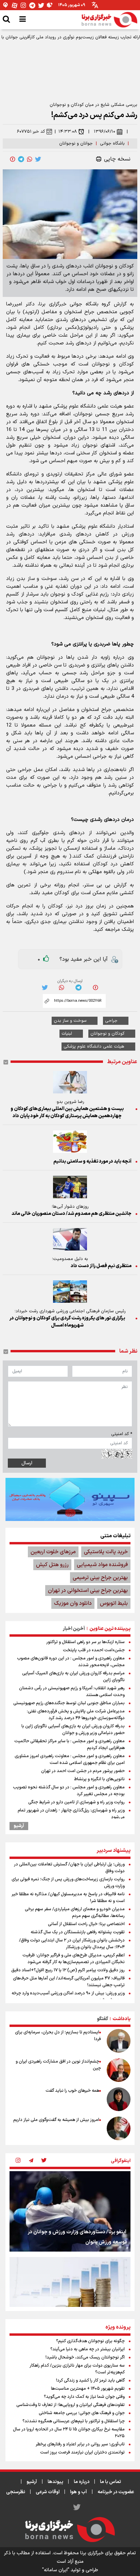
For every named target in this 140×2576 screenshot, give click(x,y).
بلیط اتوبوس (114, 1603)
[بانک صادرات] (70, 1499)
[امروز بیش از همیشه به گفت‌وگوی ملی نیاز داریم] (119, 2128)
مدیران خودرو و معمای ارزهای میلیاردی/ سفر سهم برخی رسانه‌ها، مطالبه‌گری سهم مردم (75, 1913)
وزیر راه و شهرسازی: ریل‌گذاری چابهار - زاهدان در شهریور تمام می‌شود (71, 1814)
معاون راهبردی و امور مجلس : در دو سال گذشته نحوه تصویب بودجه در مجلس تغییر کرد (69, 1791)
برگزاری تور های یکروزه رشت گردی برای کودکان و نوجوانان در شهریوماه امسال (67, 1322)
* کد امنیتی (122, 1434)
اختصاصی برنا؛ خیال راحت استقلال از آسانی (86, 1924)
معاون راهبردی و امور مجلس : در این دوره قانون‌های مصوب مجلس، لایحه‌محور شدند (71, 1662)
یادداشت (121, 2019)
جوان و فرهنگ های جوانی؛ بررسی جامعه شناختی (82, 2413)
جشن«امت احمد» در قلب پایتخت (94, 1650)
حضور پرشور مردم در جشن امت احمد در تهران (83, 1771)
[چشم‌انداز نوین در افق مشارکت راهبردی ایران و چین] (119, 2070)
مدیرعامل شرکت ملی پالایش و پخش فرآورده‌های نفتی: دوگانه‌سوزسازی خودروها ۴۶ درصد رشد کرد (76, 1715)
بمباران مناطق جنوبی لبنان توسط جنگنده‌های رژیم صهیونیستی (69, 1703)
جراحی (111, 1021)
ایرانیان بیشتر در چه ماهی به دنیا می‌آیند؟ (87, 2349)
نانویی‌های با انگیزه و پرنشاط (99, 1779)
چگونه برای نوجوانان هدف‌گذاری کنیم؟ (90, 2341)
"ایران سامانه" (56, 2570)
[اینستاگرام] (23, 5)
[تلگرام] (32, 5)
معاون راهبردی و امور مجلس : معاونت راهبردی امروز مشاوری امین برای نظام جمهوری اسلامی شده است (70, 1760)
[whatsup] (30, 159)
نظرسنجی (16, 2492)
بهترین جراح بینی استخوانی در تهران (88, 1591)
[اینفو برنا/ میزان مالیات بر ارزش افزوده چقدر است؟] (70, 2297)
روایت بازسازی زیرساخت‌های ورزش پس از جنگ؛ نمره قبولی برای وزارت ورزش (68, 1883)
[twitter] (38, 159)
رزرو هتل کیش (52, 1565)
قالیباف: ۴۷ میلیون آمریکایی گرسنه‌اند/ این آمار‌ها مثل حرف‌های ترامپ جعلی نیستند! (69, 1982)
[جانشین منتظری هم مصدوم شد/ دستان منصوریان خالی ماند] (70, 1187)
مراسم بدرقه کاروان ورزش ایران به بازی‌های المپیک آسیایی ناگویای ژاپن (73, 1677)
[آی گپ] (6, 5)
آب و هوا (78, 2492)
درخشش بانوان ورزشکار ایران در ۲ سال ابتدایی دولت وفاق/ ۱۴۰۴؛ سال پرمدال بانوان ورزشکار (72, 1944)
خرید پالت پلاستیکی (106, 1552)
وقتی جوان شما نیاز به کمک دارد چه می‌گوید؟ (84, 2397)
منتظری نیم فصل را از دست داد (101, 1266)
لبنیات (67, 1034)
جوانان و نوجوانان (76, 144)
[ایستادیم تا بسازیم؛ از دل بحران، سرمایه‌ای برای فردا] (119, 2041)
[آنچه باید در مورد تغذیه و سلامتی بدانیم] (70, 1142)
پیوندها (55, 2482)
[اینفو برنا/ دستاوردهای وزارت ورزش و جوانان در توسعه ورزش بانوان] (70, 2211)
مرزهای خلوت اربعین (53, 1552)
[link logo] (109, 20)
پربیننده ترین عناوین (110, 1629)
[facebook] (13, 159)
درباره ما (82, 2482)
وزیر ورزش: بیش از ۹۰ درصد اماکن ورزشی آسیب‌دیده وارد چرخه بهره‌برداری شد (68, 1997)
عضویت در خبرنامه (116, 2492)
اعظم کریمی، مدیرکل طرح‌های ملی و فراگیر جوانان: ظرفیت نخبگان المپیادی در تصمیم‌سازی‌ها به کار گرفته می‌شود (74, 1959)
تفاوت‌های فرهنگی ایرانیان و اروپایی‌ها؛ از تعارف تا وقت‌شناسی (71, 2405)
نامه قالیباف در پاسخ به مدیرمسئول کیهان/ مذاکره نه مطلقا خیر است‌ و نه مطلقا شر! (68, 1898)
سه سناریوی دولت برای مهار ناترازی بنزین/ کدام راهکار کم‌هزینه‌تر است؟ (77, 2369)
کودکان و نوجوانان (107, 1034)
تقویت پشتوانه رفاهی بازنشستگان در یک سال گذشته (78, 1932)
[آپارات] (15, 5)
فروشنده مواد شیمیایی (102, 1565)
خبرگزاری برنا (53, 304)
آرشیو (19, 1826)
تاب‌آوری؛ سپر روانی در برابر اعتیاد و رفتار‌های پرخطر (80, 2444)
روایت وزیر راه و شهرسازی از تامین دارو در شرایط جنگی (76, 1802)
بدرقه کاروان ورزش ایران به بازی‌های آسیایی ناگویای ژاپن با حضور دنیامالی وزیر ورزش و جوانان (73, 1730)
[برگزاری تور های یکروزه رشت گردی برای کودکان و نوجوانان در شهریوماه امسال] (70, 1292)
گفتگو (102, 2019)
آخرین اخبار (74, 1629)
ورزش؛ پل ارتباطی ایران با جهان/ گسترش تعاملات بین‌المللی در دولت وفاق (69, 1868)
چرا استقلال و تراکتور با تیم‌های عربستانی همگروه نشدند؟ (74, 2421)
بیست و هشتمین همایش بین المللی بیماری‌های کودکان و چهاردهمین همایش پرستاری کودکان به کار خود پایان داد (67, 1112)
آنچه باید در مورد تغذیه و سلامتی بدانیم (92, 1161)
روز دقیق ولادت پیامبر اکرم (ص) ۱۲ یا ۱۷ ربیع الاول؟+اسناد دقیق (68, 1970)
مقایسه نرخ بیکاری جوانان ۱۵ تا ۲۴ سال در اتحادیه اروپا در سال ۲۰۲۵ (69, 2433)
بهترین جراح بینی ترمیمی (100, 1578)
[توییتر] (41, 5)
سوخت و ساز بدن (70, 1021)
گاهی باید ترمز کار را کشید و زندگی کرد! (90, 2381)
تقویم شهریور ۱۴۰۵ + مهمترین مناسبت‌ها (88, 2389)
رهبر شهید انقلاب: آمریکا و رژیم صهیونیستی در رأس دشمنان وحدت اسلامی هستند (72, 1692)
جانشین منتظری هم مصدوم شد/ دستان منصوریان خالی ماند (72, 1214)
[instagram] (18, 2161)
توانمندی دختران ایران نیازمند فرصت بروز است (82, 2452)
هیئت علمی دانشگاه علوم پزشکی (94, 1047)
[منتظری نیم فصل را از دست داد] (70, 1239)
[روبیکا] (50, 5)
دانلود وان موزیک (73, 1603)
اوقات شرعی (48, 2492)
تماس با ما (110, 2482)
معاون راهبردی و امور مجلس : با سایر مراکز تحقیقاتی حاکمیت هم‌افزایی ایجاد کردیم (69, 1745)
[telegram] (21, 159)
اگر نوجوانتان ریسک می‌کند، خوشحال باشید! (85, 2357)
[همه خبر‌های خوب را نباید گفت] (119, 2099)
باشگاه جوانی (112, 144)
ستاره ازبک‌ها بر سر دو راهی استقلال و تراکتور (85, 1642)
